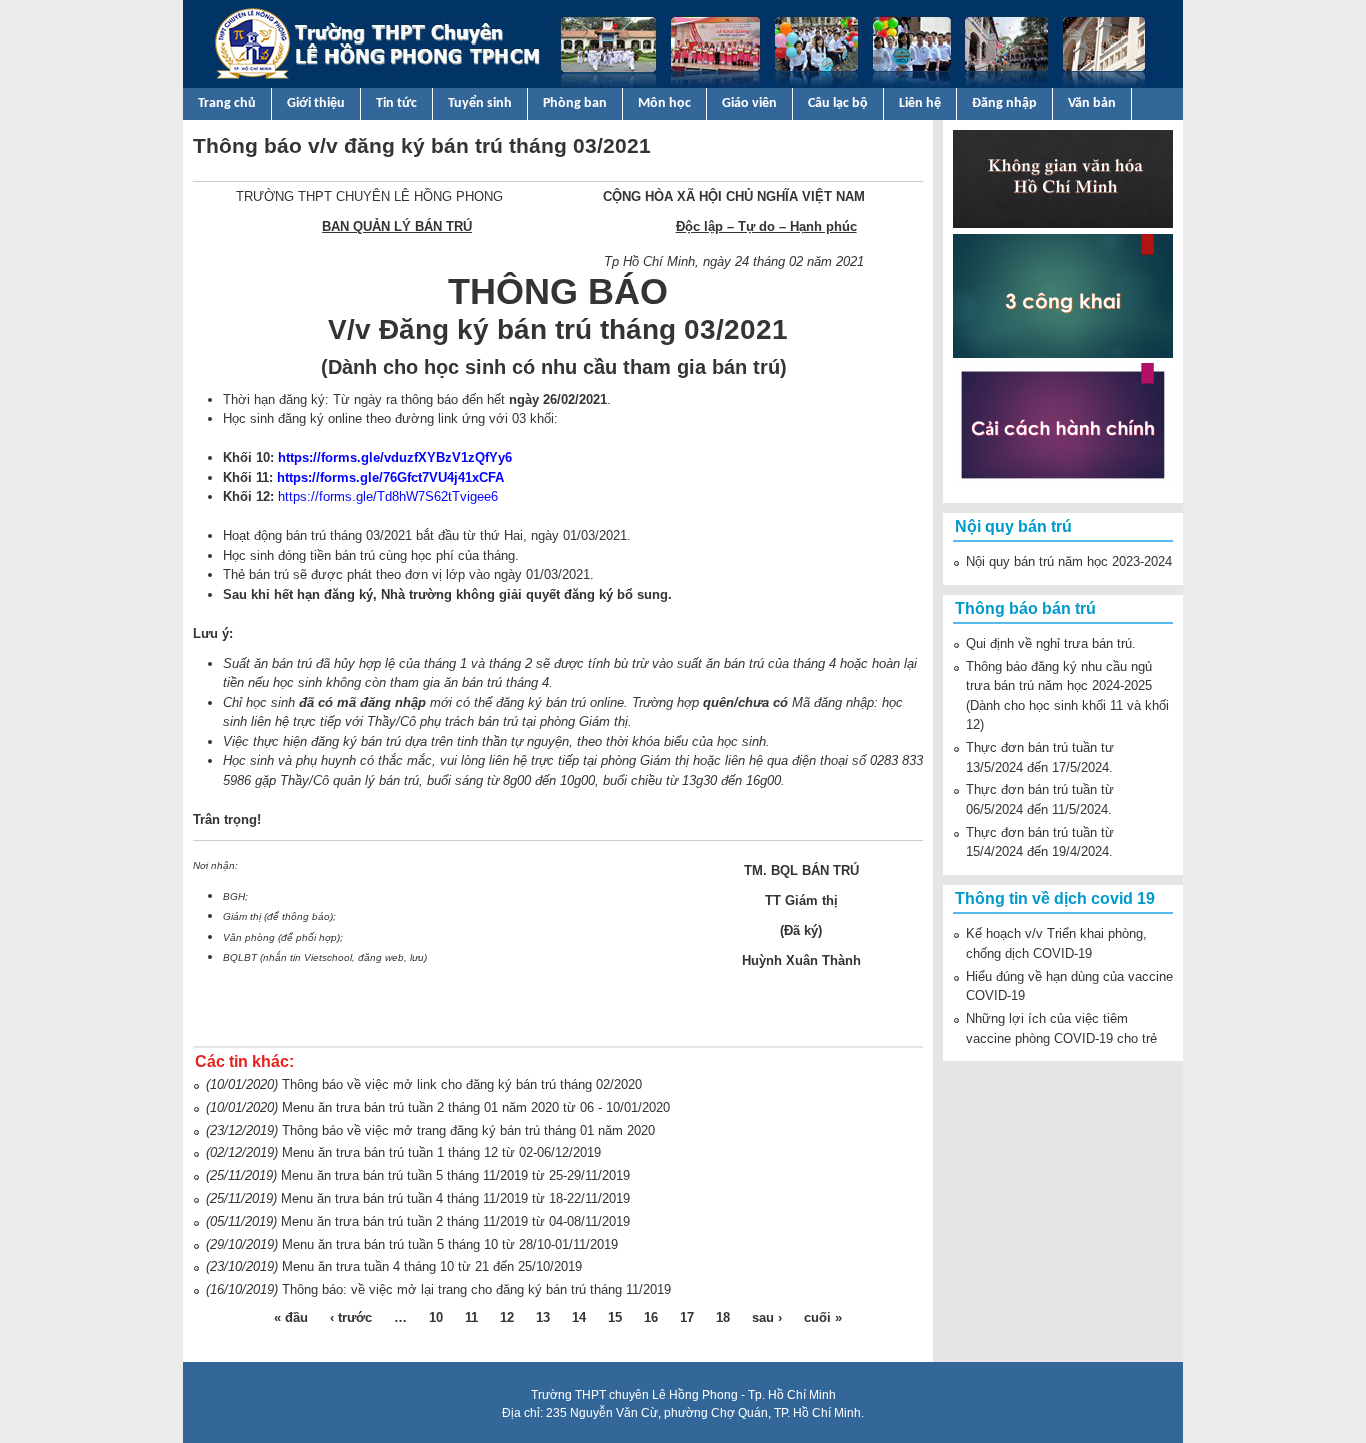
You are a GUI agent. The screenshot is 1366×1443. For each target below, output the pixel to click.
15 (615, 1317)
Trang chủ (227, 103)
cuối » (823, 1317)
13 (543, 1317)
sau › (767, 1317)
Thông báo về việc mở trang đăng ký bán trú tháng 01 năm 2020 (468, 1130)
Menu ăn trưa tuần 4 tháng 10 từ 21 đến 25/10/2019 (432, 1266)
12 (507, 1317)
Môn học (664, 103)
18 (723, 1317)
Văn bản (1092, 103)
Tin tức (396, 103)
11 (471, 1317)
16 (651, 1317)
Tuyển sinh (480, 103)
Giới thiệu (316, 103)
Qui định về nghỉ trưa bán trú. (1051, 643)
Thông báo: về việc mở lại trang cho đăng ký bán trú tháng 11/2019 (476, 1289)
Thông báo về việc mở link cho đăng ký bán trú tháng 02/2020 (462, 1084)
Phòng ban (575, 103)
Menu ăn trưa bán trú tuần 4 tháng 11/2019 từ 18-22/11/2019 (455, 1198)
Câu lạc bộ (838, 103)
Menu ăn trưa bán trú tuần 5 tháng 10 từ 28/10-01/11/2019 (450, 1244)
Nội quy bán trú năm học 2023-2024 (1069, 561)
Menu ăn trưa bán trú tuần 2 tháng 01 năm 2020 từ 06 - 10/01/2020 (476, 1107)
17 (687, 1317)
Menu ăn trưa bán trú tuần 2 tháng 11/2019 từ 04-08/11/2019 (455, 1221)
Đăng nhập (1004, 103)
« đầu (291, 1317)
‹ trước (351, 1317)
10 (436, 1317)
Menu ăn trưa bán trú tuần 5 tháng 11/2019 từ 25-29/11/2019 (455, 1175)
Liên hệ (920, 103)
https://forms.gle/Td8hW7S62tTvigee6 (388, 496)
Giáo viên (749, 103)
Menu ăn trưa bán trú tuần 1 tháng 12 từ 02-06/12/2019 (441, 1152)
